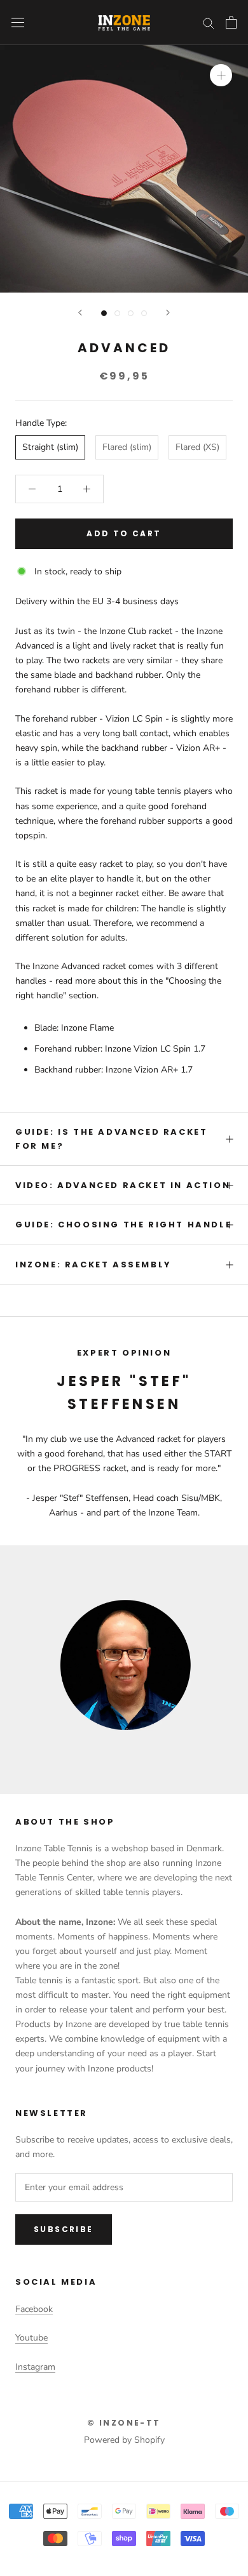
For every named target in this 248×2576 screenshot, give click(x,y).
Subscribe (64, 2229)
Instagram (35, 2367)
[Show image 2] (117, 313)
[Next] (168, 313)
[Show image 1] (104, 313)
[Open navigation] (18, 23)
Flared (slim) (127, 447)
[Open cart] (231, 22)
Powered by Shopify (124, 2440)
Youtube (31, 2338)
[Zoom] (221, 75)
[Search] (209, 23)
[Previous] (80, 313)
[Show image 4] (144, 313)
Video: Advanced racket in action (123, 1185)
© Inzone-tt (124, 2423)
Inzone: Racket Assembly (93, 1265)
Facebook (34, 2309)
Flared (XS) (197, 447)
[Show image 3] (131, 313)
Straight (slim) (50, 447)
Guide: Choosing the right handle (123, 1225)
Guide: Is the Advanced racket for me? (111, 1139)
